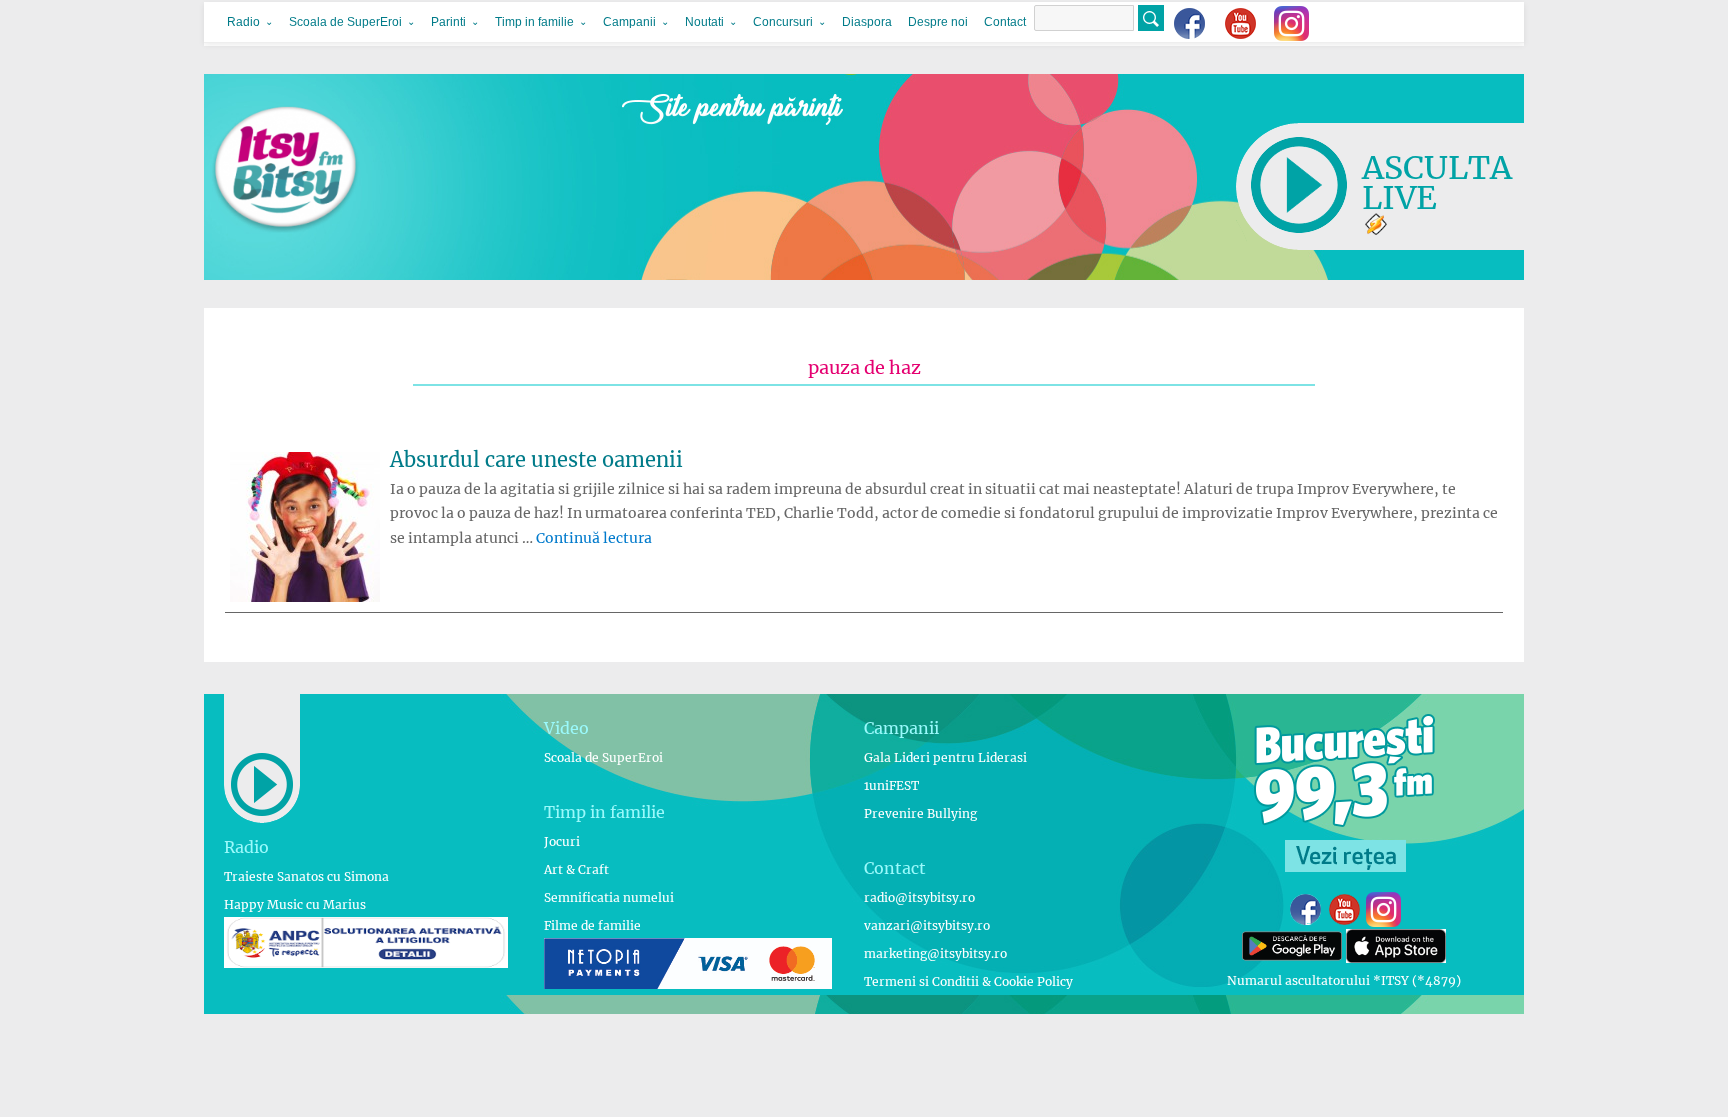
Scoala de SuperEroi (345, 22)
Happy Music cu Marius (295, 904)
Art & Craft (576, 869)
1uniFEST (891, 785)
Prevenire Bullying (920, 813)
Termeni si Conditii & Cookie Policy (968, 981)
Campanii (629, 22)
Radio (243, 22)
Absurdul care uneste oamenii (536, 459)
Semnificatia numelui (609, 897)
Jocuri (562, 841)
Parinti (448, 22)
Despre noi (938, 22)
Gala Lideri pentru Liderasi (945, 757)
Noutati (704, 22)
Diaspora (867, 22)
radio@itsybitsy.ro (919, 897)
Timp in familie (534, 22)
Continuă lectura (594, 538)
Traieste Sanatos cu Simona (306, 876)
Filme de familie (592, 925)
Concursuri (783, 22)
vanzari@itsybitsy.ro (927, 925)
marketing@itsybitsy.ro (935, 953)
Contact (1005, 22)
